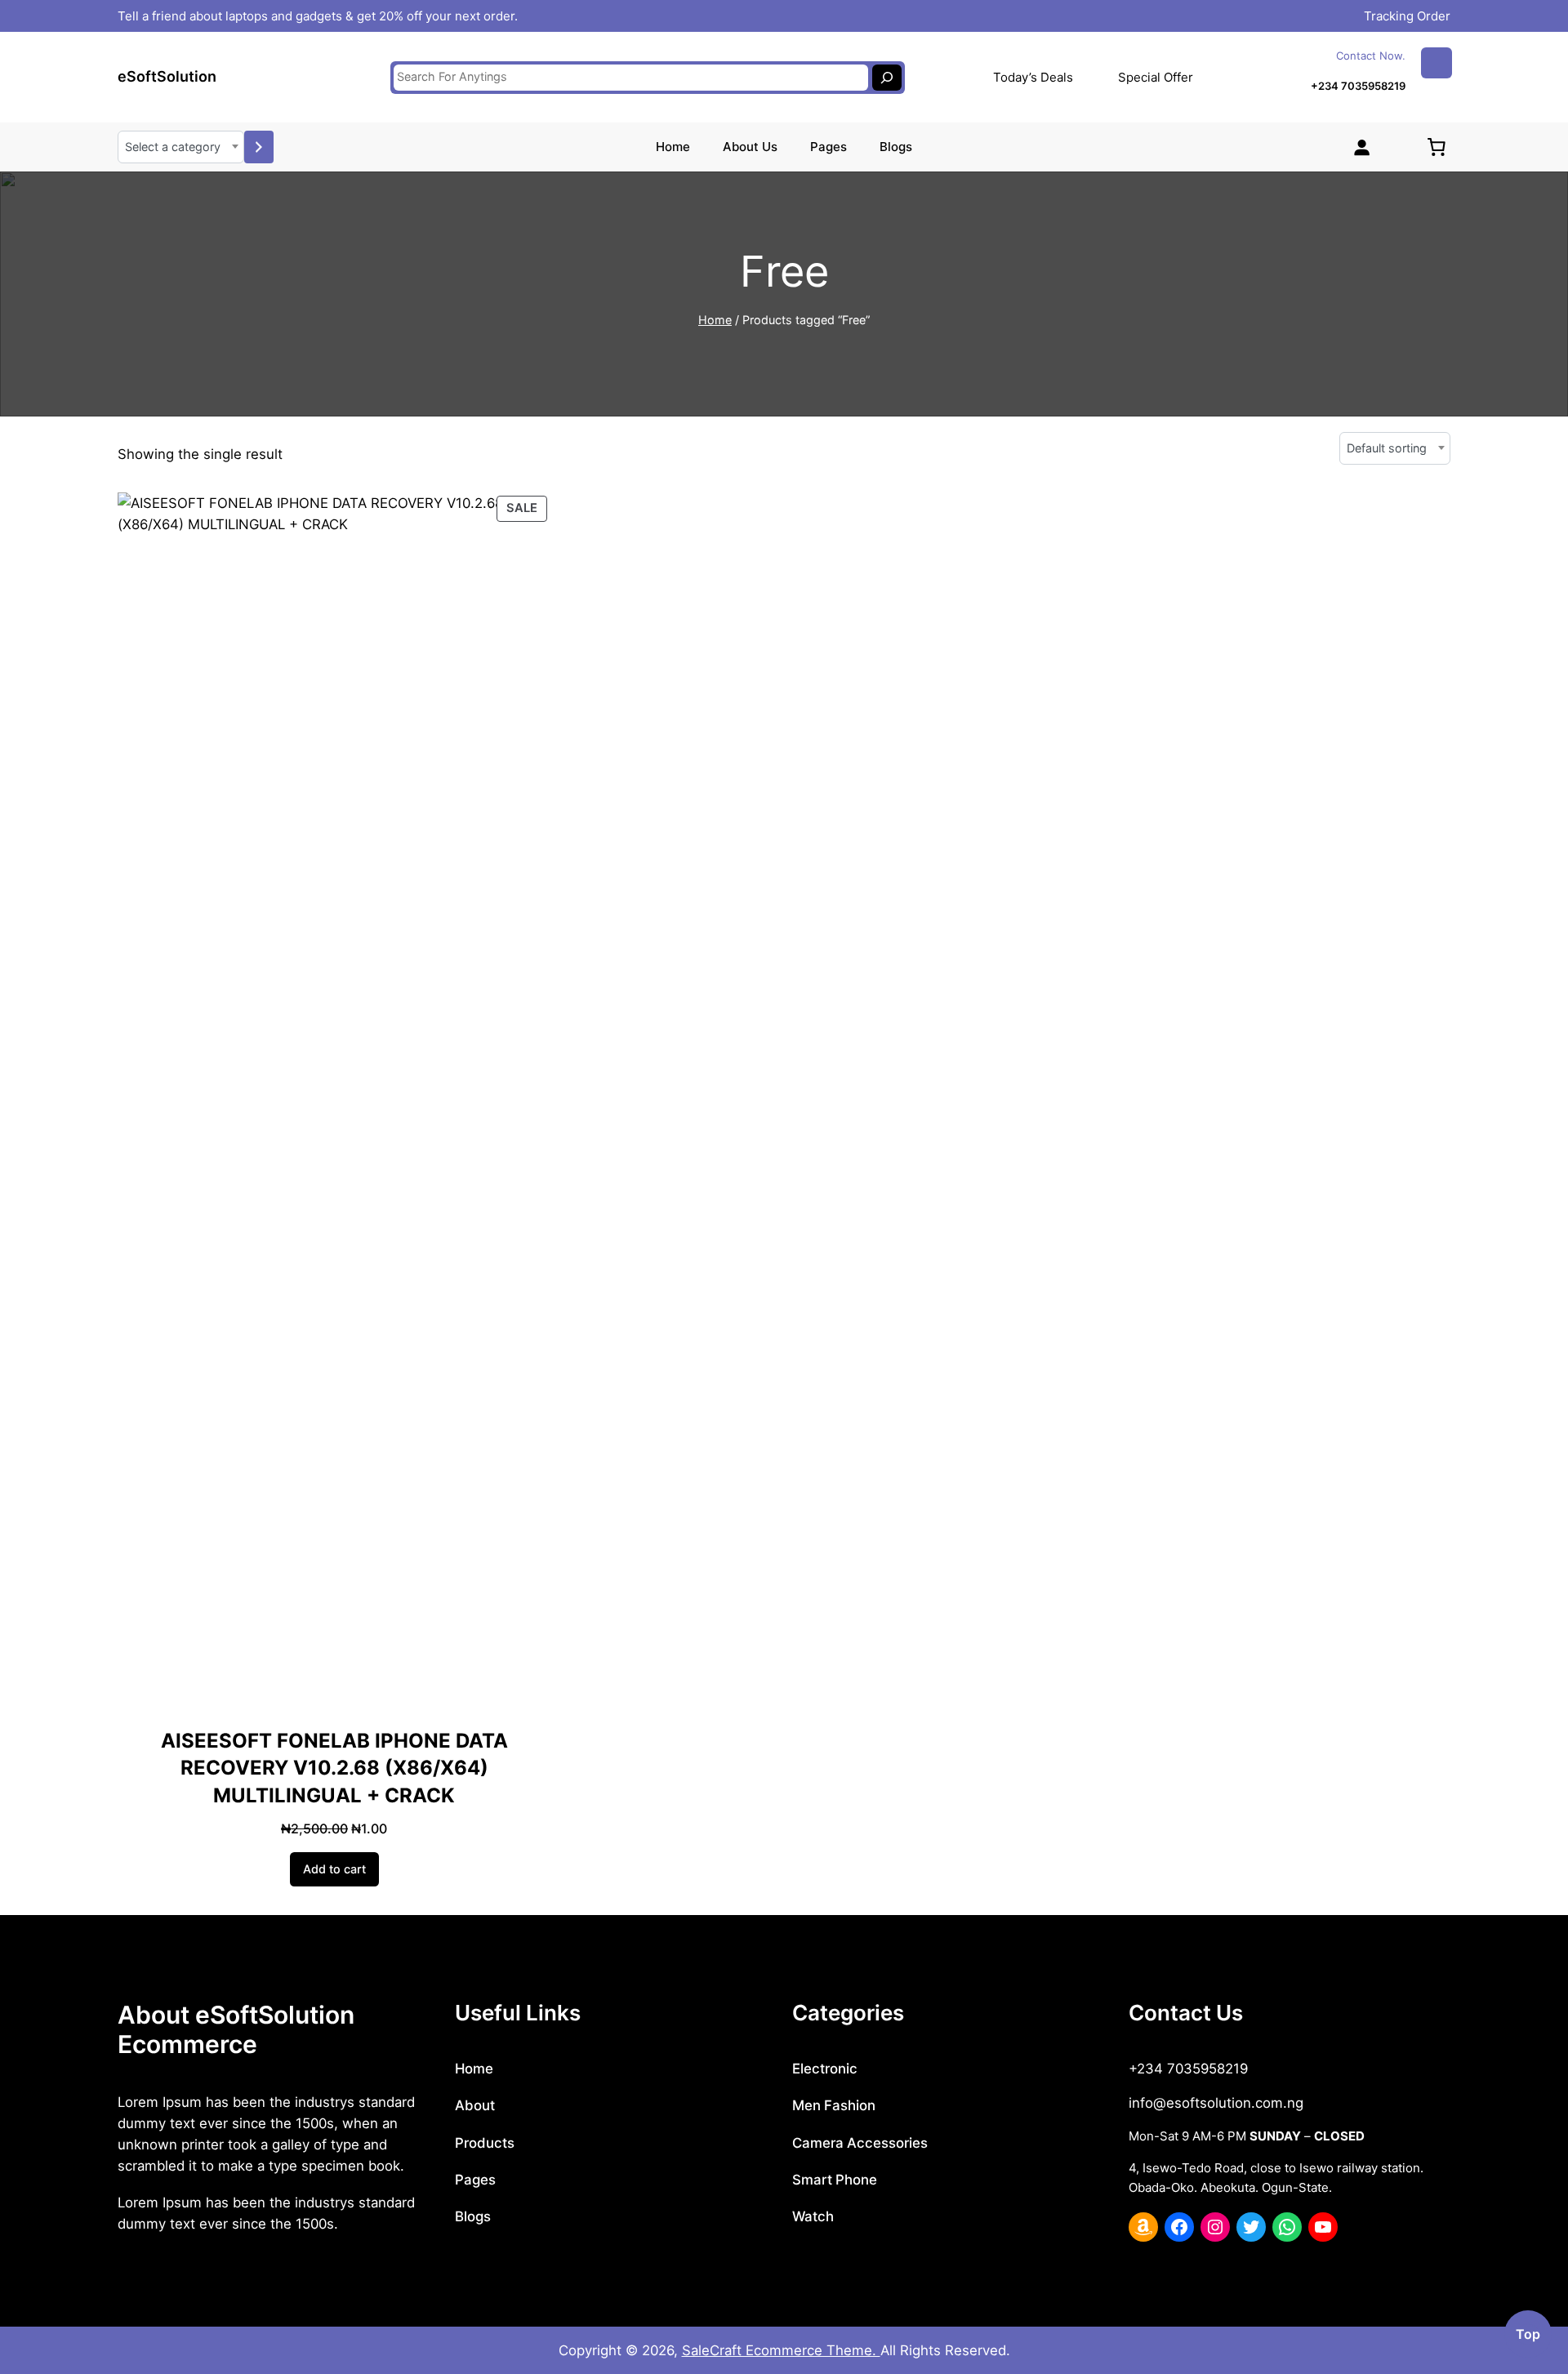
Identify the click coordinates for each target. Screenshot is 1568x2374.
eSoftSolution (167, 76)
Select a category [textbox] (173, 147)
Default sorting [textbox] (1387, 448)
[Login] (1361, 147)
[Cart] (1437, 147)
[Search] (887, 78)
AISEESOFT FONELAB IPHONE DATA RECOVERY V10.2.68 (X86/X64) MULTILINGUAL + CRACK (334, 1768)
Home (715, 320)
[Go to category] (259, 147)
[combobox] (181, 147)
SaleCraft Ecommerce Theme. (781, 2350)
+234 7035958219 (1358, 86)
